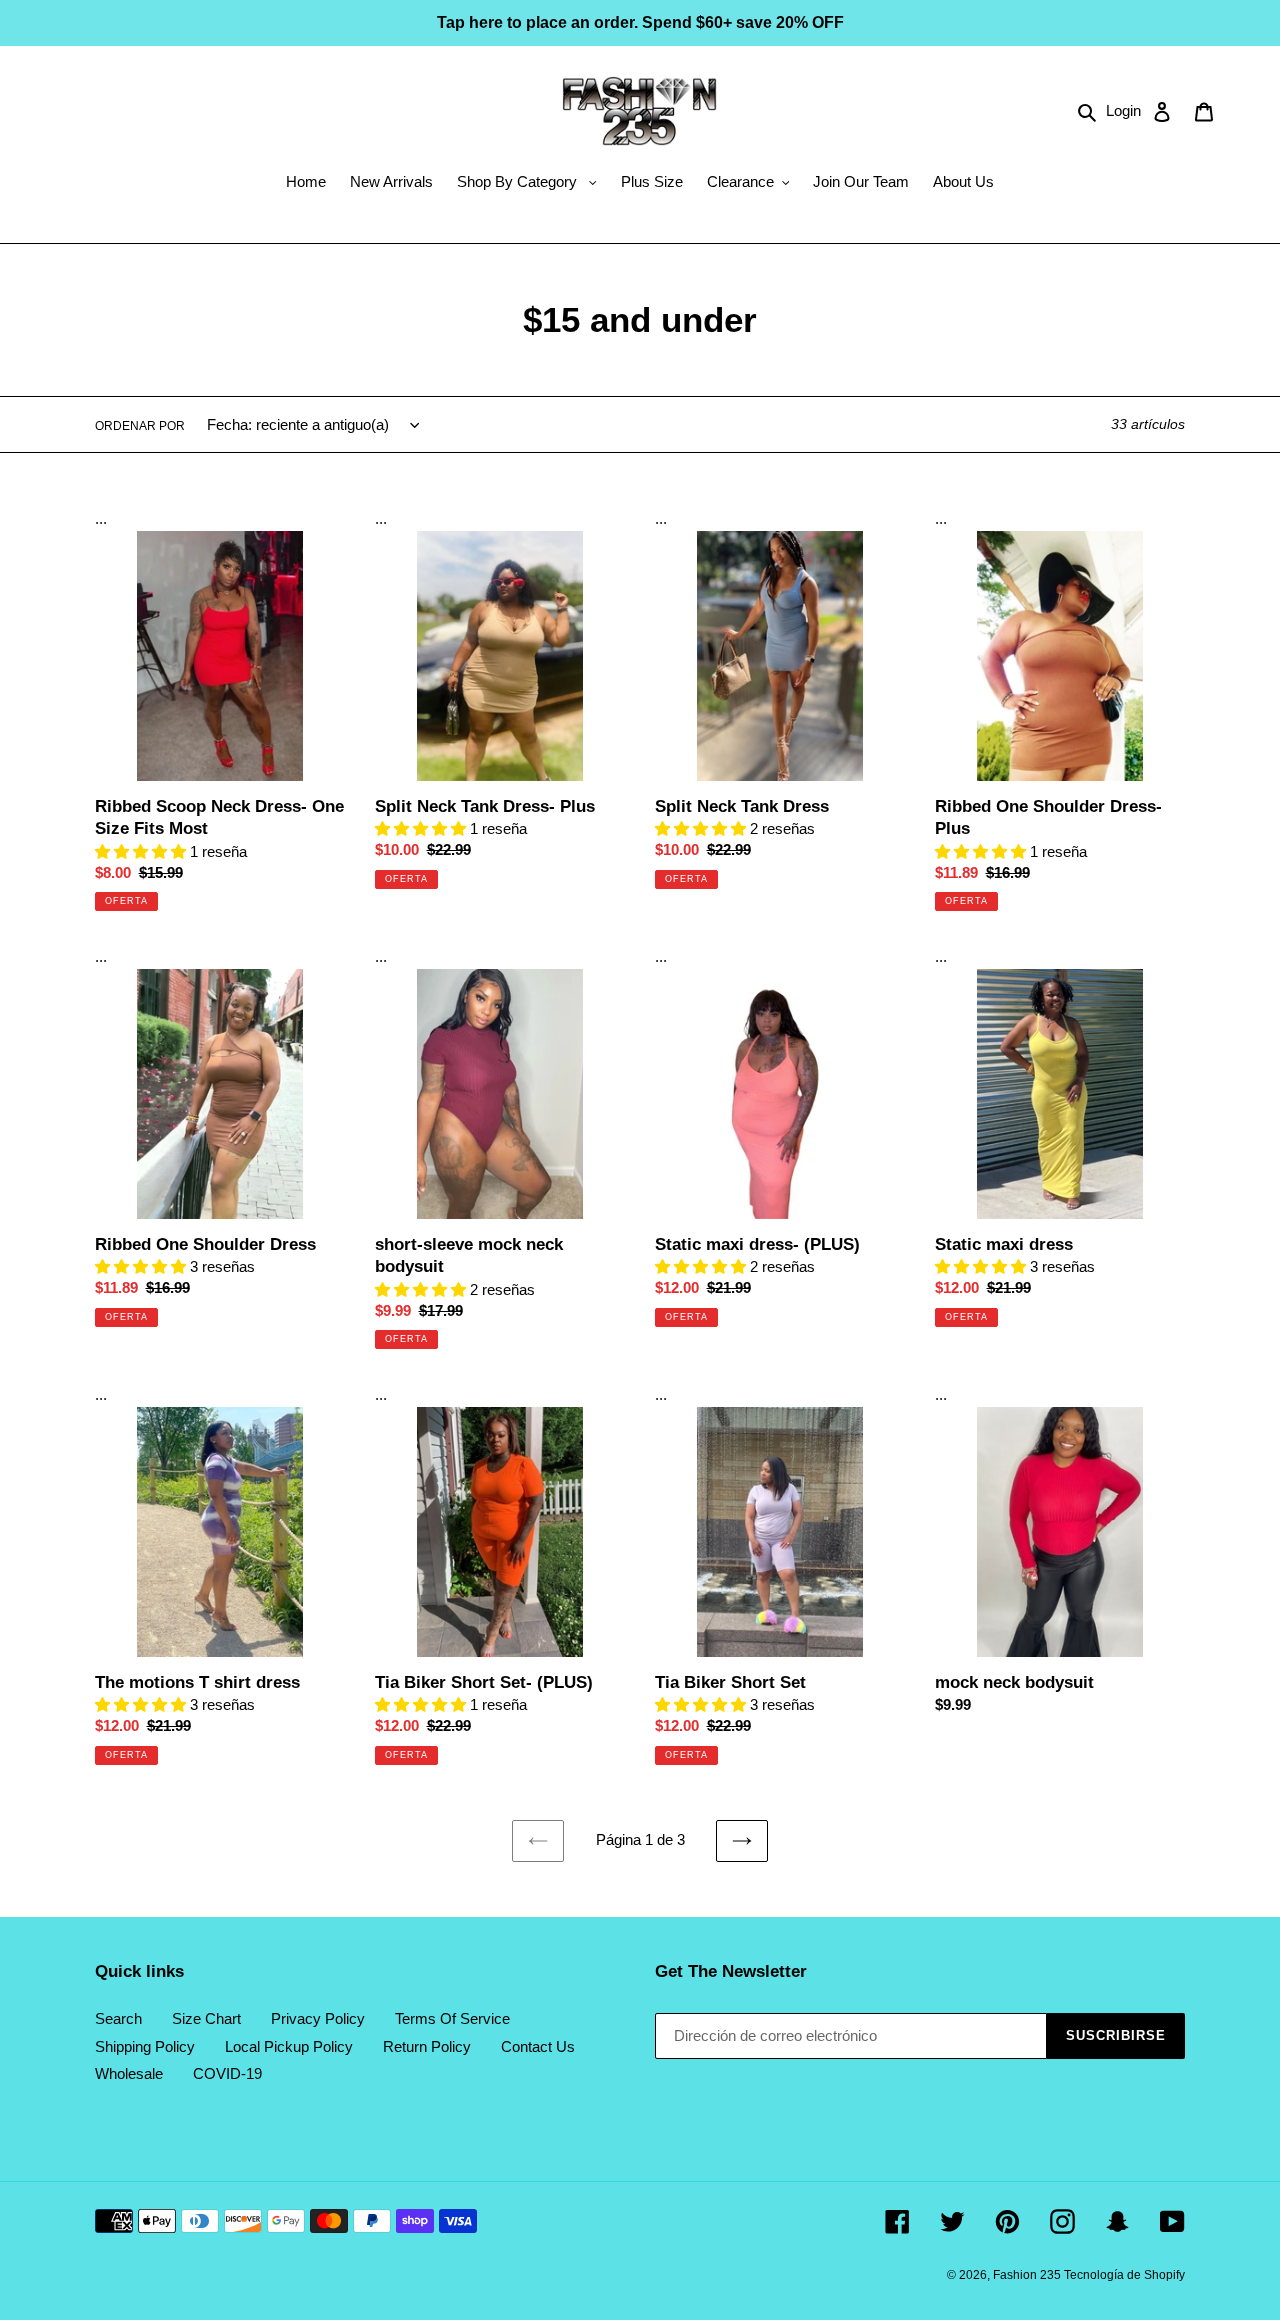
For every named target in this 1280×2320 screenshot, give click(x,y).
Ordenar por (140, 426)
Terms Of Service (452, 2018)
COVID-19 (227, 2073)
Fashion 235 (1028, 2275)
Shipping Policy (145, 2046)
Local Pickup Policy (289, 2046)
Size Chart (206, 2018)
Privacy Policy (318, 2018)
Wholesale (129, 2073)
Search (118, 2018)
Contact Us (538, 2046)
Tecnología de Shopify (1124, 2275)
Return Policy (427, 2046)
